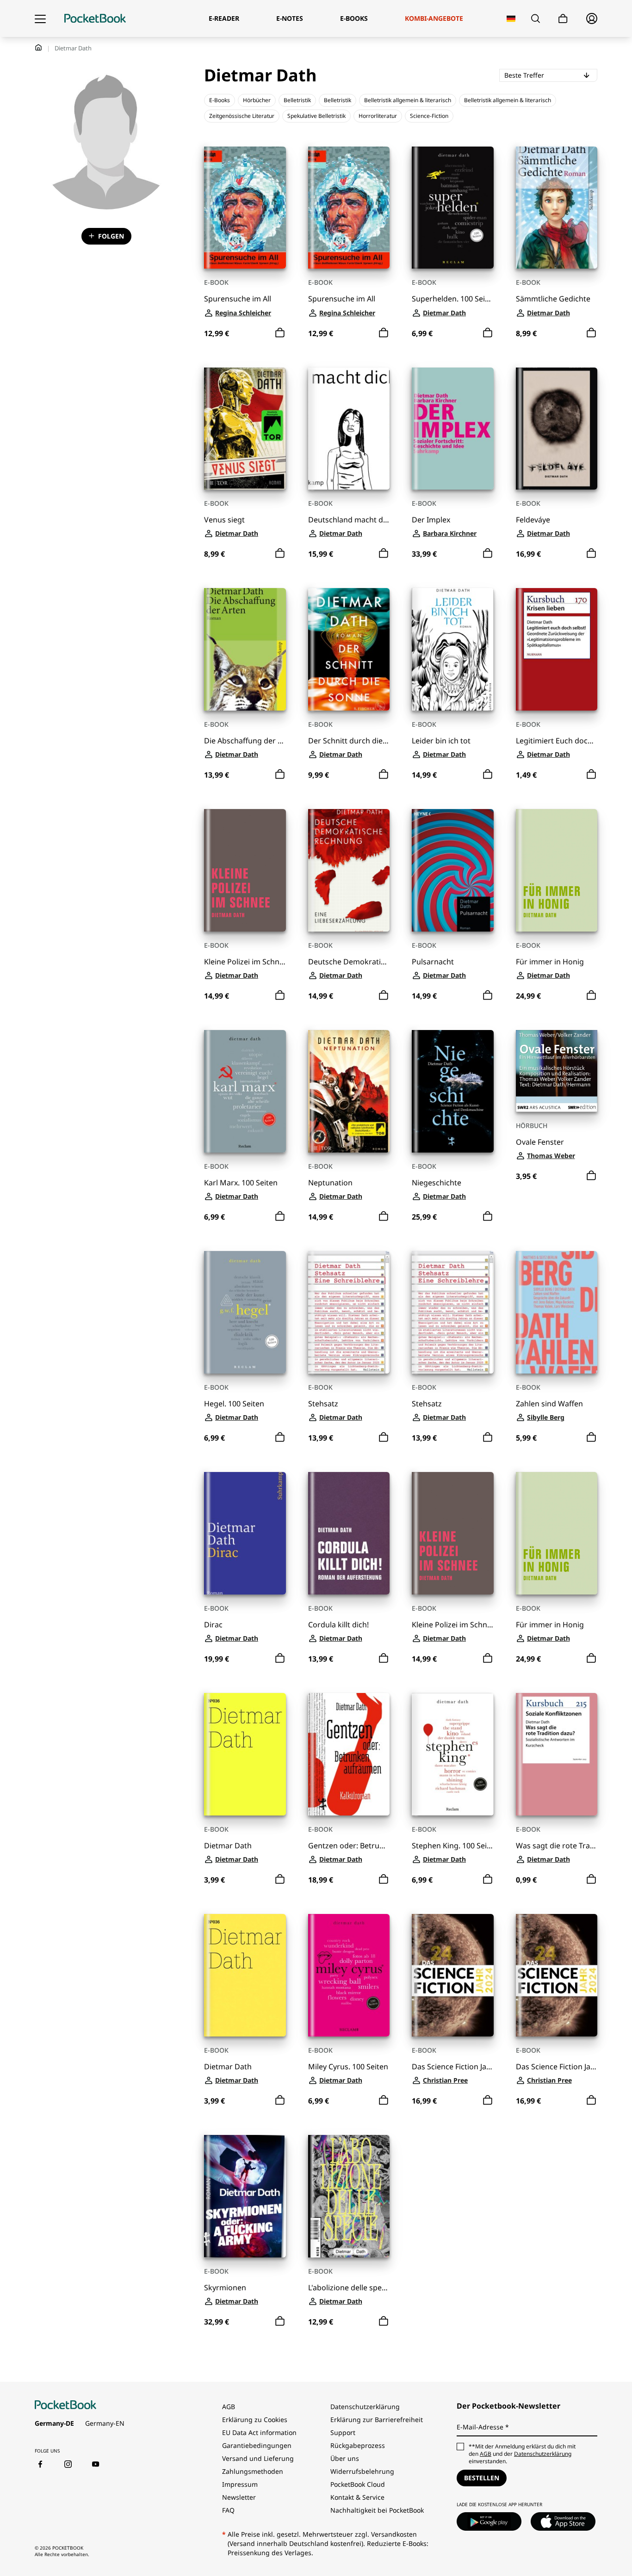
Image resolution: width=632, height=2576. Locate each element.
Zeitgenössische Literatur (242, 116)
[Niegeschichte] (453, 1091)
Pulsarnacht (433, 962)
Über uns (345, 2458)
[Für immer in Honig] (557, 870)
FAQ (228, 2510)
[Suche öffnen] (536, 18)
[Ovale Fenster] (557, 1071)
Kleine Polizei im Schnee (245, 962)
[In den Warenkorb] (280, 333)
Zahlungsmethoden (253, 2471)
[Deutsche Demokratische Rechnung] (349, 870)
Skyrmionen (225, 2288)
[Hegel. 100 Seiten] (245, 1312)
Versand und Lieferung (258, 2458)
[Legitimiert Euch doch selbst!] (557, 649)
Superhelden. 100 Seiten (453, 299)
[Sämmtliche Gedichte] (557, 208)
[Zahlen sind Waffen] (557, 1312)
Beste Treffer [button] (551, 75)
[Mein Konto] (592, 18)
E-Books (220, 100)
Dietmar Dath (228, 1846)
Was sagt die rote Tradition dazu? (557, 1846)
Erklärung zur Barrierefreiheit (377, 2420)
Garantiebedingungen (257, 2445)
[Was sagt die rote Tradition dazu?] (557, 1754)
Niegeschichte (437, 1183)
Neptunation (330, 1183)
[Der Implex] (453, 429)
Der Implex (431, 520)
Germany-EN (105, 2423)
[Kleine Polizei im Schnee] (245, 870)
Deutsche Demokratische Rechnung (349, 962)
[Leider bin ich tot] (453, 649)
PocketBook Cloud (358, 2484)
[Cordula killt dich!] (349, 1533)
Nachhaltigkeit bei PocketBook (377, 2510)
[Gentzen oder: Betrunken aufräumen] (349, 1754)
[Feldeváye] (557, 429)
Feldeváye (533, 520)
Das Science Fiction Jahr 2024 (453, 2067)
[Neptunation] (349, 1091)
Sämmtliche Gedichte (553, 299)
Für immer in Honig (550, 962)
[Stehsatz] (349, 1312)
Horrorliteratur (378, 116)
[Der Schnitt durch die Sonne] (349, 649)
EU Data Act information (259, 2432)
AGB (229, 2407)
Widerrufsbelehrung (362, 2471)
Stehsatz (323, 1404)
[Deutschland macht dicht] (349, 429)
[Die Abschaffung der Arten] (245, 649)
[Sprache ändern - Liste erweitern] (511, 19)
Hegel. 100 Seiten (234, 1404)
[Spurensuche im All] (245, 208)
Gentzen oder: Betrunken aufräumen (349, 1846)
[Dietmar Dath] (245, 1754)
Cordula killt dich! (338, 1625)
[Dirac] (245, 1533)
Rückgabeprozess (358, 2445)
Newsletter (239, 2497)
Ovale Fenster (540, 1142)
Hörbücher (257, 100)
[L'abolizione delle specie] (349, 2196)
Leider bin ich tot (441, 741)
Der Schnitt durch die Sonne (349, 741)
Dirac (213, 1625)
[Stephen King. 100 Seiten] (453, 1754)
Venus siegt (224, 520)
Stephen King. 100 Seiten (453, 1846)
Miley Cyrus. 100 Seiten (348, 2067)
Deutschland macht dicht (349, 520)
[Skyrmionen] (245, 2196)
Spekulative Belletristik (316, 116)
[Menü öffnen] (40, 18)
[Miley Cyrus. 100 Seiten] (349, 1975)
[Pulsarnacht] (453, 870)
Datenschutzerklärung (365, 2407)
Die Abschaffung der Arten (245, 741)
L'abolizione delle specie (349, 2288)
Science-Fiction (429, 116)
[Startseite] (95, 18)
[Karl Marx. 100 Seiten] (245, 1091)
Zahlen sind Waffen (549, 1404)
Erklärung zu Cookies (256, 2420)
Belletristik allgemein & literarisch (408, 100)
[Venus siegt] (245, 429)
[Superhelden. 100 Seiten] (453, 208)
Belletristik (297, 100)
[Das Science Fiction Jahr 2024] (453, 1975)
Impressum (240, 2484)
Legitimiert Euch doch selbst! (557, 741)
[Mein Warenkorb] (563, 19)
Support (343, 2432)
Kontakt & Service (357, 2497)
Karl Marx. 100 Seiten (241, 1183)
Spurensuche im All (238, 299)
